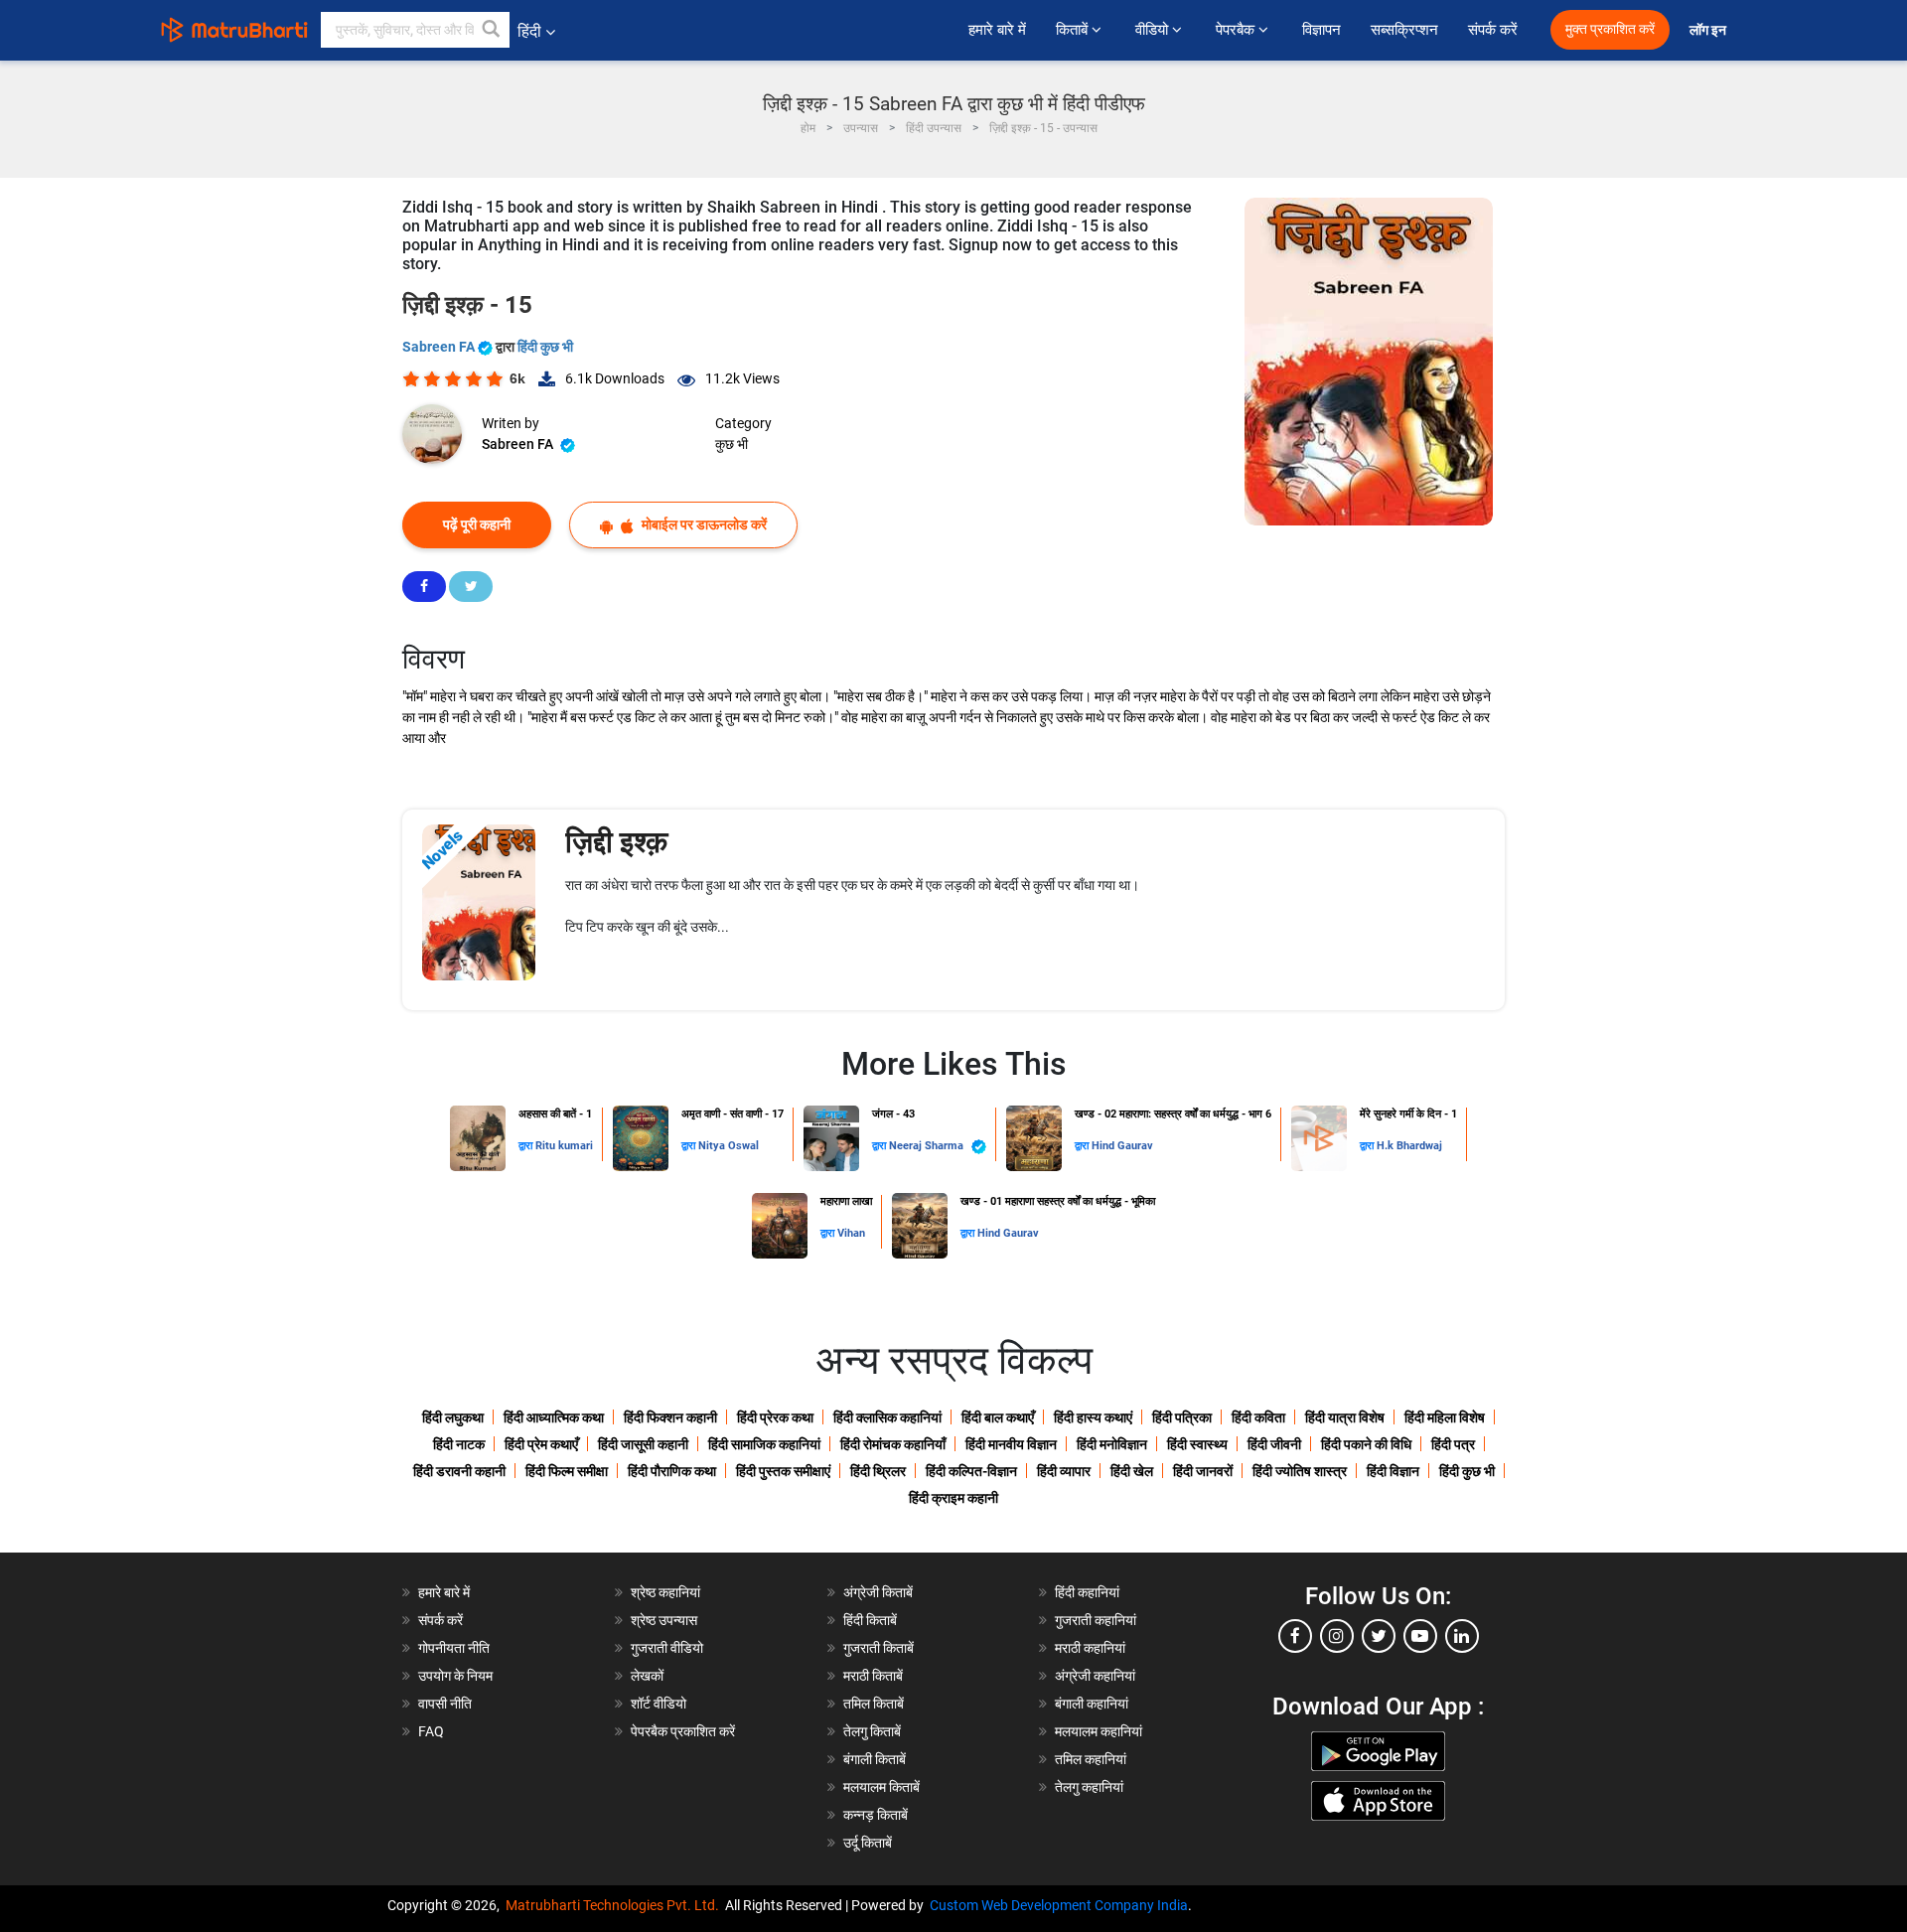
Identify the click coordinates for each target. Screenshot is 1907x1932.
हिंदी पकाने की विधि (1366, 1444)
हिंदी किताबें (870, 1620)
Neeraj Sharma (928, 1146)
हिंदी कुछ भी (545, 347)
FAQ (431, 1731)
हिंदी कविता (1258, 1417)
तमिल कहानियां (1091, 1759)
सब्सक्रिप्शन (1404, 30)
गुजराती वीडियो (667, 1648)
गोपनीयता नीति (454, 1648)
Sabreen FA (440, 347)
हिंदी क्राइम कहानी (953, 1498)
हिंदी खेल (1132, 1471)
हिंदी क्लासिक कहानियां (887, 1417)
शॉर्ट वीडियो (659, 1704)
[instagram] (1337, 1636)
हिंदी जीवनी (1274, 1444)
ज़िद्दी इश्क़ (616, 842)
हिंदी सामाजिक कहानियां (764, 1444)
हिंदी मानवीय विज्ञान (1011, 1444)
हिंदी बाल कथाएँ (998, 1417)
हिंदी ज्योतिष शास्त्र (1300, 1471)
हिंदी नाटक (459, 1444)
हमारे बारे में (997, 30)
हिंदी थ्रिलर (878, 1471)
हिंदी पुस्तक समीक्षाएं (783, 1471)
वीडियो (1154, 30)
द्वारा (527, 1146)
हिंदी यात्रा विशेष (1345, 1417)
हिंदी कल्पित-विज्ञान (971, 1471)
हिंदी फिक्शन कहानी (670, 1417)
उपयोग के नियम (455, 1676)
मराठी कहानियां (1090, 1648)
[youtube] (1420, 1636)
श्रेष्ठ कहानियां (665, 1592)
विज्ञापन (1321, 30)
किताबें (1074, 30)
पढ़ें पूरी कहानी (477, 524)
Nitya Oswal (729, 1146)
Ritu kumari (564, 1146)
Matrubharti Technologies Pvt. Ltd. (615, 1905)
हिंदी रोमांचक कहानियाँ (893, 1444)
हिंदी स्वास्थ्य (1197, 1444)
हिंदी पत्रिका (1182, 1417)
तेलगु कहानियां (1089, 1787)
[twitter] (1379, 1636)
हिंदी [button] (529, 31)
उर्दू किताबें (868, 1843)
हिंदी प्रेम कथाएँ (541, 1444)
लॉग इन (1709, 30)
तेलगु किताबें (872, 1731)
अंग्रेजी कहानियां (1095, 1676)
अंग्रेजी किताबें (878, 1592)
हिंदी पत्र (1453, 1444)
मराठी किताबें (873, 1676)
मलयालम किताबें (881, 1787)
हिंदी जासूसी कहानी (643, 1444)
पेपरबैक (1237, 30)
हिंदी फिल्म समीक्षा (567, 1471)
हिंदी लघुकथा (453, 1417)
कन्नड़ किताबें (876, 1815)
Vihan (851, 1233)
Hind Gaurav (1122, 1146)
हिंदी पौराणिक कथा (672, 1471)
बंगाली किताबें (875, 1759)
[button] (492, 30)
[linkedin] (1462, 1636)
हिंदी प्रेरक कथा (775, 1417)
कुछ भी (732, 444)
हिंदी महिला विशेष (1445, 1417)
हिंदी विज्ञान (1393, 1471)
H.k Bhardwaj (1409, 1146)
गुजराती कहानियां (1096, 1620)
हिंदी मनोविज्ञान (1112, 1444)
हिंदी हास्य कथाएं (1093, 1417)
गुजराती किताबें (879, 1648)
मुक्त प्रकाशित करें (1610, 29)
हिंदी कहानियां (1087, 1592)
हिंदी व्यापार (1064, 1471)
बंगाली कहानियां (1092, 1704)
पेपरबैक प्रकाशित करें (683, 1731)
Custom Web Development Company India (1059, 1905)
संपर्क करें (1493, 30)
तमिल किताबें (874, 1704)
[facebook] (1295, 1636)
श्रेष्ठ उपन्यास (664, 1620)
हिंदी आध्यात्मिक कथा (554, 1417)
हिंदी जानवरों (1203, 1471)
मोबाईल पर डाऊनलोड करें (703, 524)
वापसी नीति (445, 1704)
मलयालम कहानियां (1099, 1731)
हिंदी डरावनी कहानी (459, 1471)
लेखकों (647, 1676)
